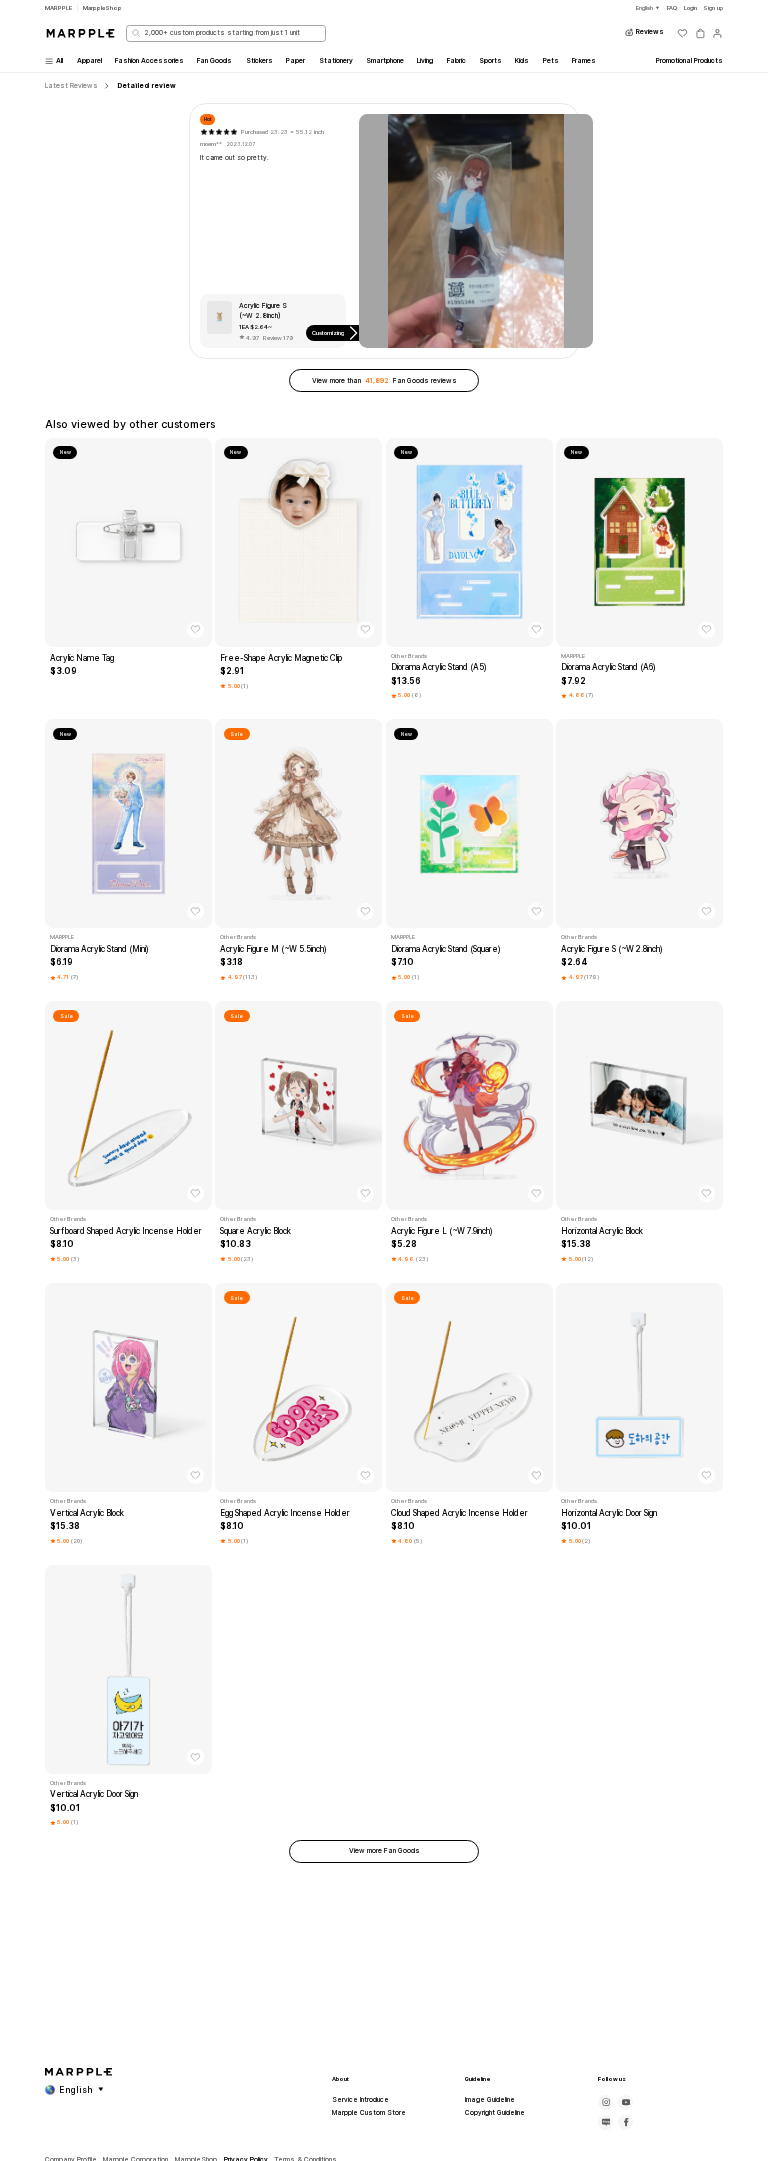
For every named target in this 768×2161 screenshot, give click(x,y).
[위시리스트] (682, 33)
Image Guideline (490, 2100)
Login (690, 7)
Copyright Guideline (495, 2113)
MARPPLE (58, 7)
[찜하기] (195, 630)
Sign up (713, 7)
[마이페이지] (717, 33)
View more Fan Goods (384, 1851)
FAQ (672, 7)
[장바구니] (700, 33)
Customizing (328, 332)
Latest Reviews (71, 86)
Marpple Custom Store (369, 2113)
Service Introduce (360, 2100)
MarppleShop (102, 7)
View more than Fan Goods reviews (384, 381)
